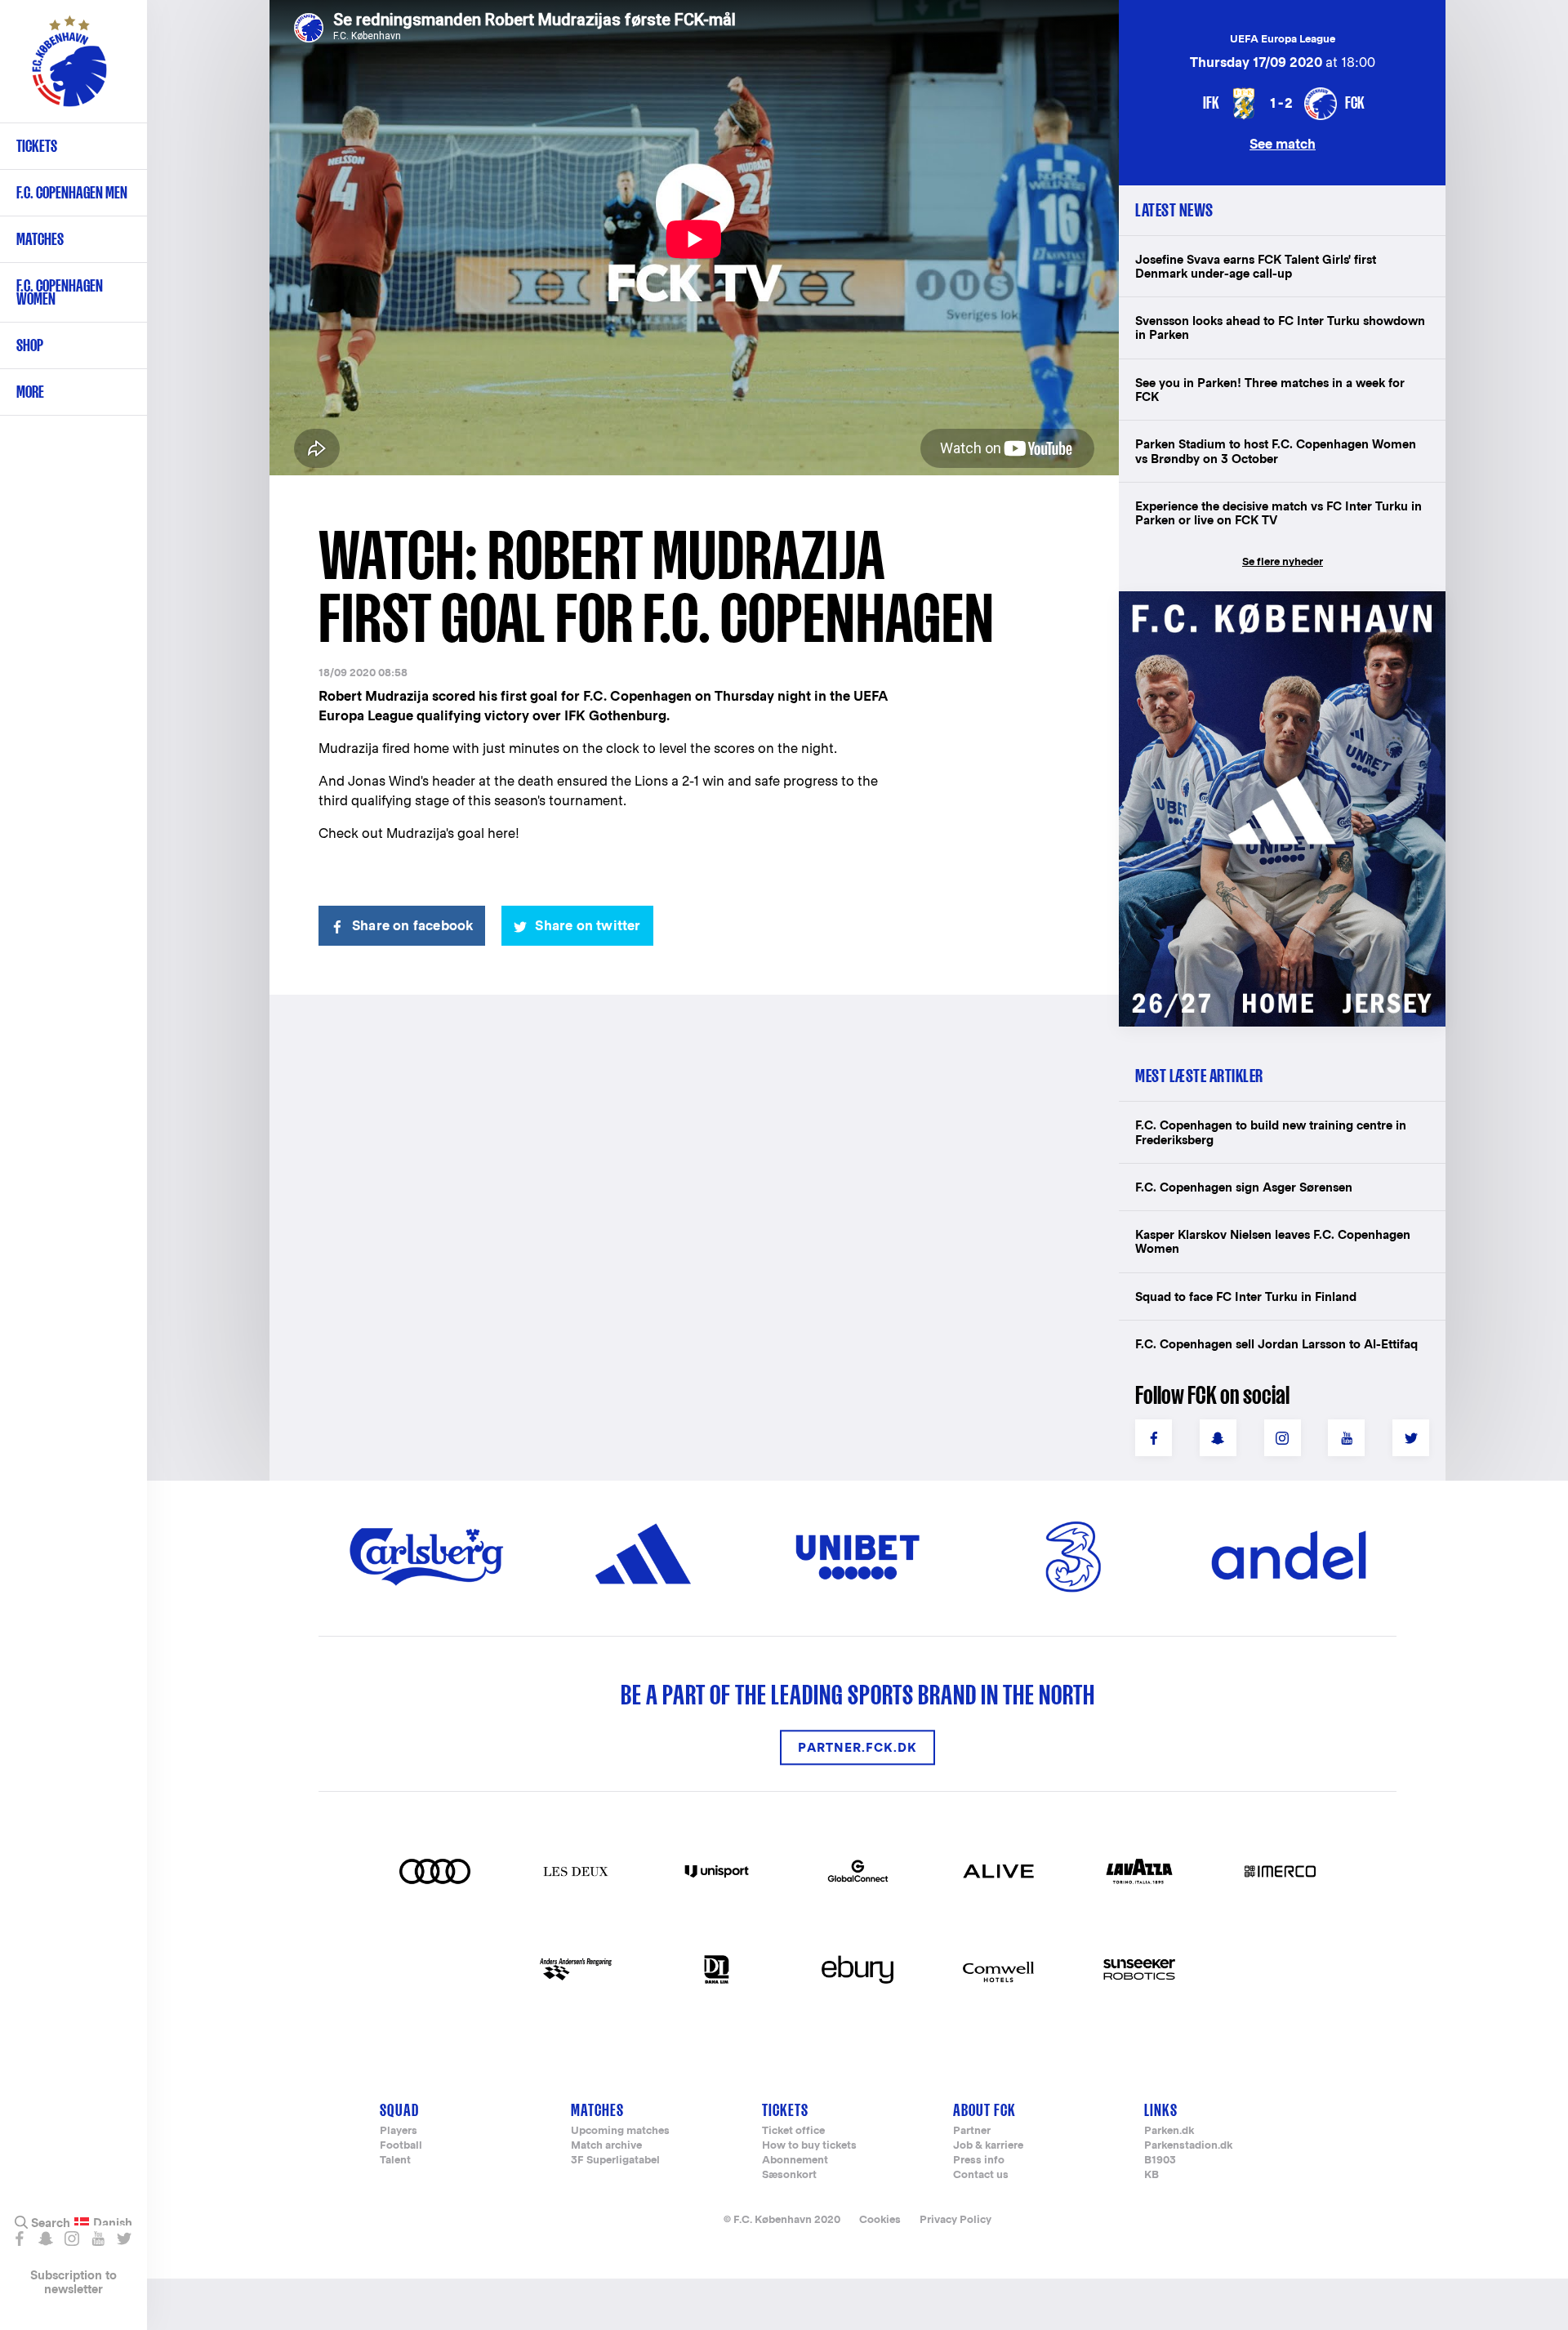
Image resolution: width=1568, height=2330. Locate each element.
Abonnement (795, 2161)
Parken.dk (1169, 2131)
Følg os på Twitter (124, 2239)
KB (1151, 2175)
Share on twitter (588, 926)
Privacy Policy (955, 2219)
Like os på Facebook (19, 2239)
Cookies (880, 2219)
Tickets (37, 146)
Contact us (981, 2175)
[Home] (69, 69)
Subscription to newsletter (73, 2282)
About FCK (984, 2110)
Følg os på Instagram (71, 2239)
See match (1283, 143)
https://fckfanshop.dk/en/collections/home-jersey (1274, 609)
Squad (399, 2110)
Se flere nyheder (1283, 561)
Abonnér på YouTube (98, 2239)
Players (399, 2131)
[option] (694, 239)
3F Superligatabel (615, 2161)
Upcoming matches (620, 2131)
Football (401, 2146)
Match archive (606, 2146)
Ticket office (793, 2131)
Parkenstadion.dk (1188, 2146)
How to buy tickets (809, 2146)
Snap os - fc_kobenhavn (45, 2239)
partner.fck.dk (857, 1747)
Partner (972, 2131)
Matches (40, 239)
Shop (30, 345)
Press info (979, 2161)
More (30, 392)
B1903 (1160, 2161)
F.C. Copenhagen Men (72, 192)
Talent (395, 2161)
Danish (113, 2223)
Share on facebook (412, 926)
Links (1161, 2110)
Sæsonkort (789, 2175)
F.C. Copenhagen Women (60, 292)
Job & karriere (988, 2146)
